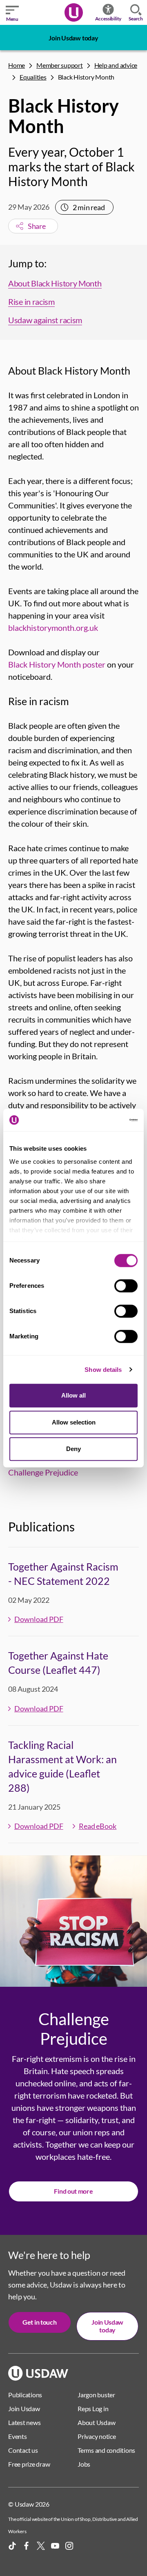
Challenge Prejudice (43, 1472)
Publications (25, 2395)
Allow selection (74, 1422)
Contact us (23, 2450)
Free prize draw (29, 2464)
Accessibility (108, 19)
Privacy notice (97, 2436)
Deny (73, 1449)
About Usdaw (96, 2422)
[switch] (126, 1286)
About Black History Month (55, 283)
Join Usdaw (24, 2408)
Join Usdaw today (73, 38)
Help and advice (116, 65)
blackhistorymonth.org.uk (53, 628)
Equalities (33, 77)
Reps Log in (93, 2408)
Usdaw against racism (45, 320)
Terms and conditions (106, 2450)
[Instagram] (69, 2546)
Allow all (73, 1395)
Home (17, 65)
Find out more (73, 2191)
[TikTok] (12, 2546)
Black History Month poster (57, 664)
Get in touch (39, 2322)
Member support (60, 65)
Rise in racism (31, 302)
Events (18, 2436)
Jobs (84, 2464)
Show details (103, 1370)
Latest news (24, 2422)
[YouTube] (55, 2546)
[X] (41, 2546)
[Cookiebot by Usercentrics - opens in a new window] (104, 1120)
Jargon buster (96, 2395)
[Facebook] (27, 2546)
